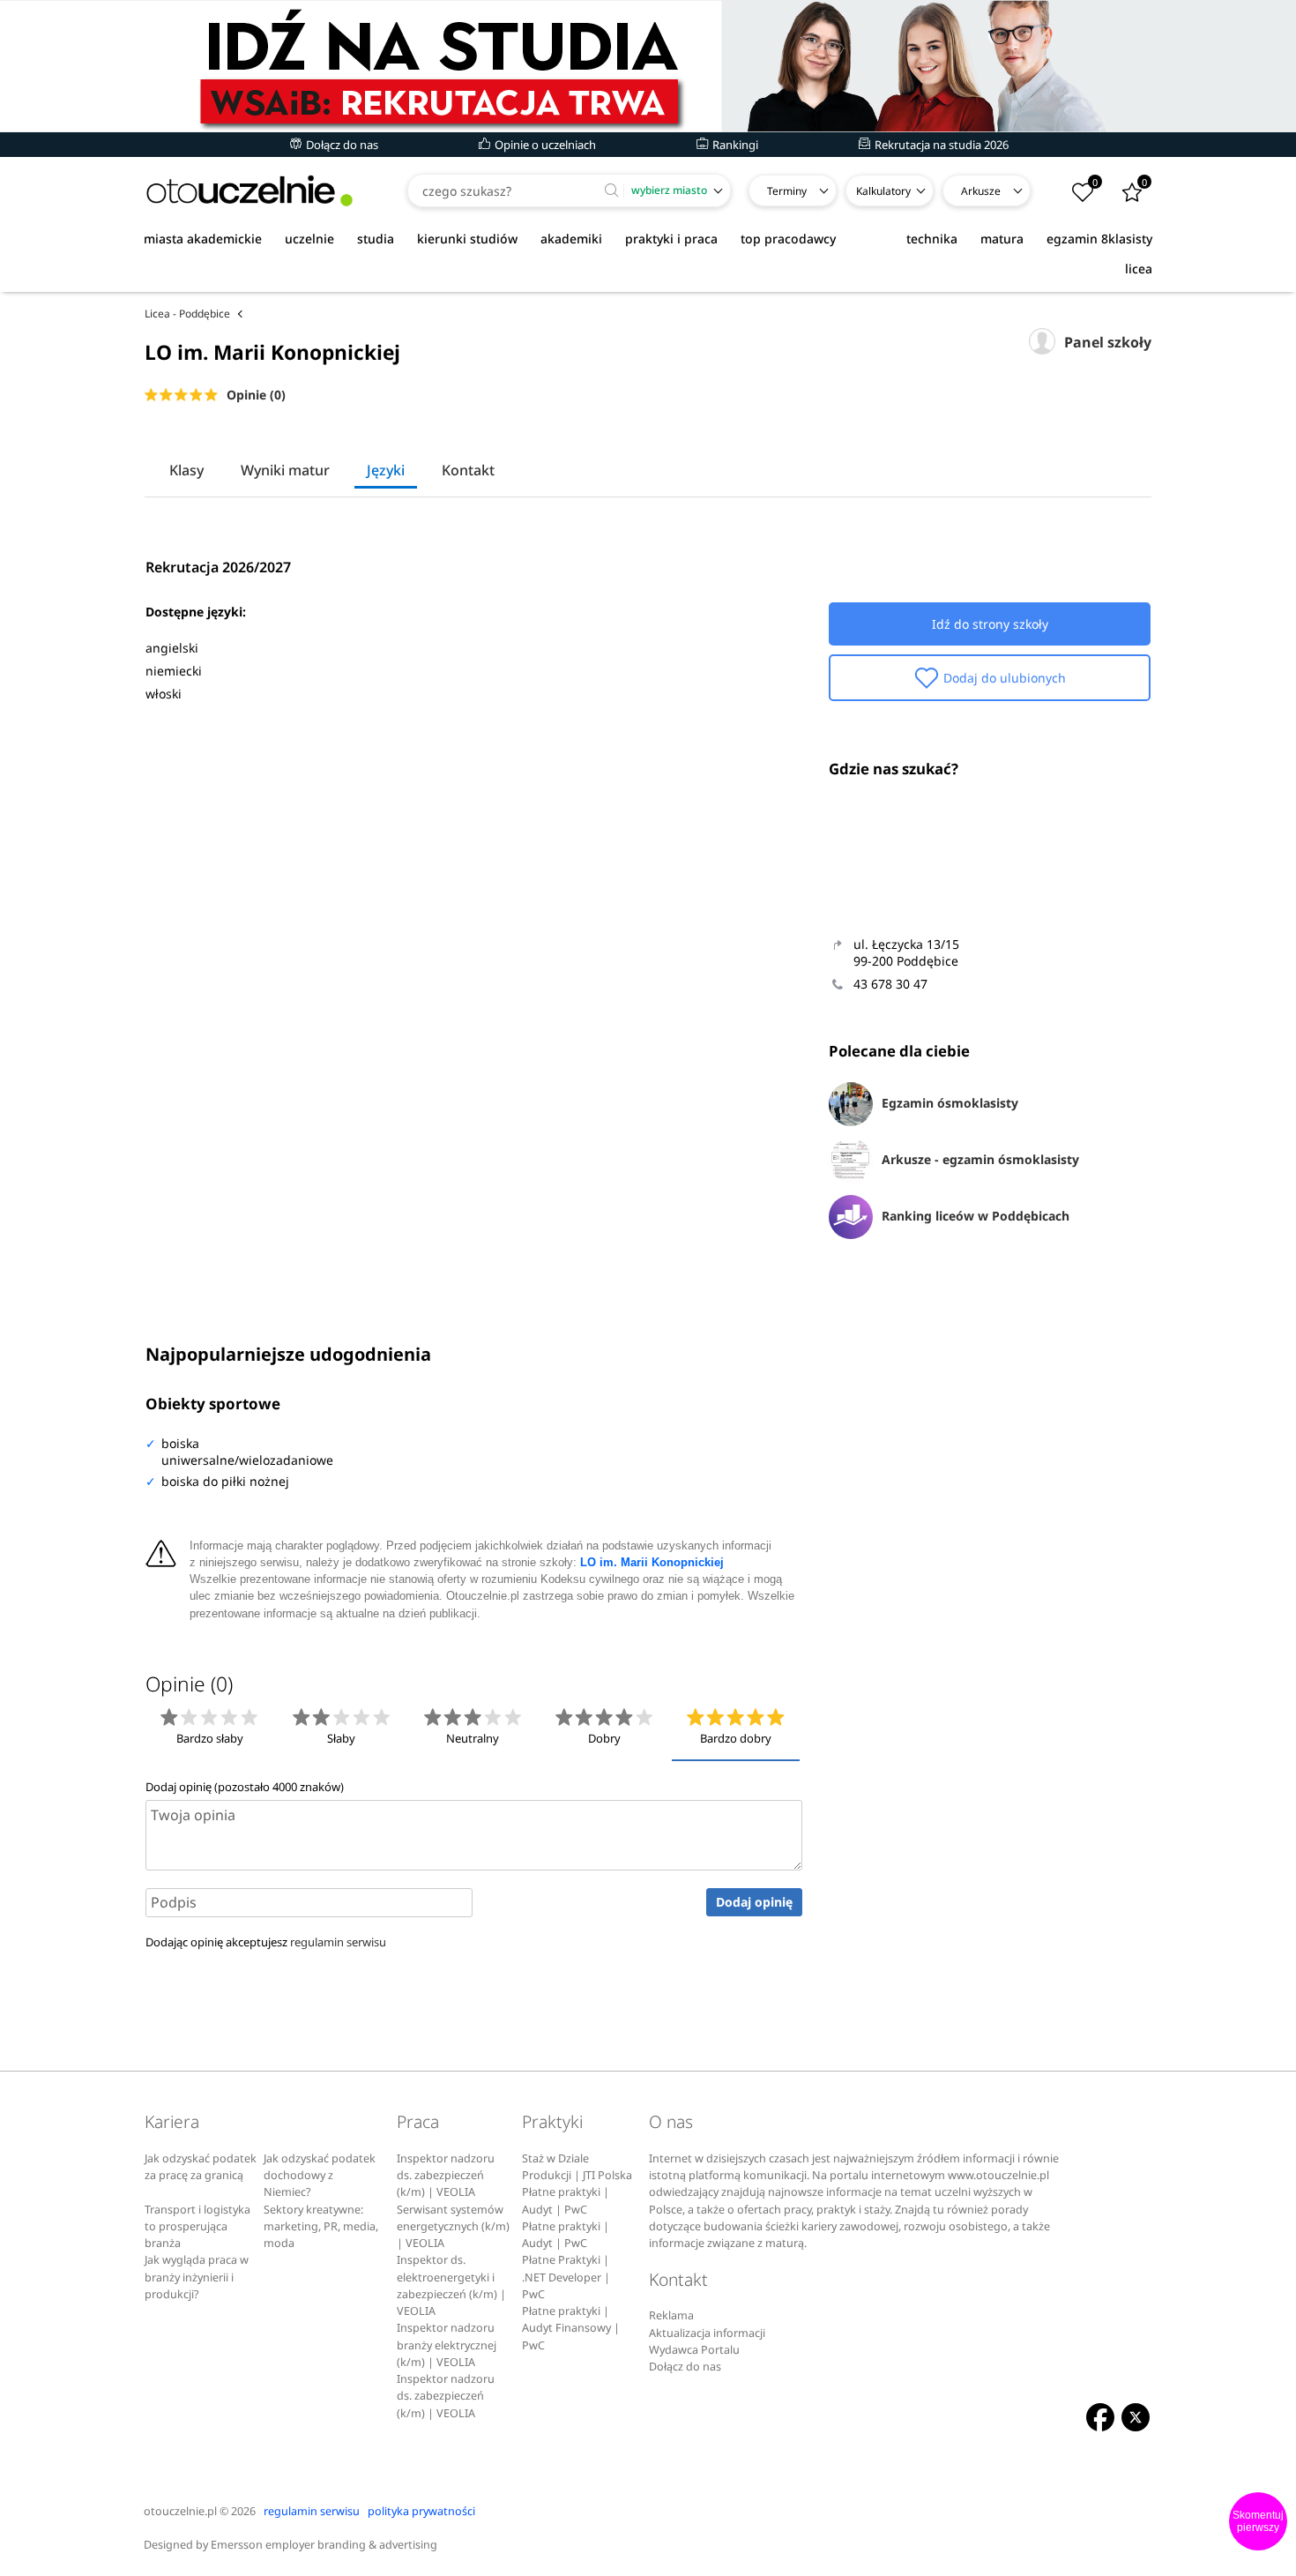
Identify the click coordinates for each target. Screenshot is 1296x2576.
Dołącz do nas (341, 145)
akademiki (571, 239)
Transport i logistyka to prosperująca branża (197, 2227)
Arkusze (981, 191)
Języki (386, 470)
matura (1002, 239)
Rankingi (734, 145)
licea (1139, 269)
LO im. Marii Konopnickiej (652, 1563)
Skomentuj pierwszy (1258, 2521)
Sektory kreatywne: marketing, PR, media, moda (321, 2227)
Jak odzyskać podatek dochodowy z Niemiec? (320, 2176)
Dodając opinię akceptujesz (266, 1942)
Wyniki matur (285, 470)
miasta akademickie (203, 239)
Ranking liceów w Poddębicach (976, 1216)
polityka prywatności (421, 2511)
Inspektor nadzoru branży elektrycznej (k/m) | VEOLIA (447, 2345)
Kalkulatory (883, 191)
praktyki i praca (671, 239)
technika (932, 239)
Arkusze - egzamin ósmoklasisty (980, 1159)
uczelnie (309, 239)
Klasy (186, 470)
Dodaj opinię (754, 1902)
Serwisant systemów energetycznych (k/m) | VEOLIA (453, 2227)
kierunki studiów (467, 239)
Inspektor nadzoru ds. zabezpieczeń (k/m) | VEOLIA (446, 2176)
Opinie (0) (256, 395)
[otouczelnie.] (250, 191)
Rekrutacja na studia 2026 (940, 145)
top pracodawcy (788, 239)
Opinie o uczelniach (544, 145)
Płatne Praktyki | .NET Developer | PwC (566, 2277)
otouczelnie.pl (180, 2511)
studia (376, 239)
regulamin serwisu (338, 1942)
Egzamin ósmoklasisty (950, 1103)
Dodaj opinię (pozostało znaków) (245, 1787)
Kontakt (468, 470)
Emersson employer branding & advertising (324, 2545)
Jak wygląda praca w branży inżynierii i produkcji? (197, 2277)
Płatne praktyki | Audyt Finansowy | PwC (571, 2328)
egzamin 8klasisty (1099, 239)
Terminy (787, 191)
